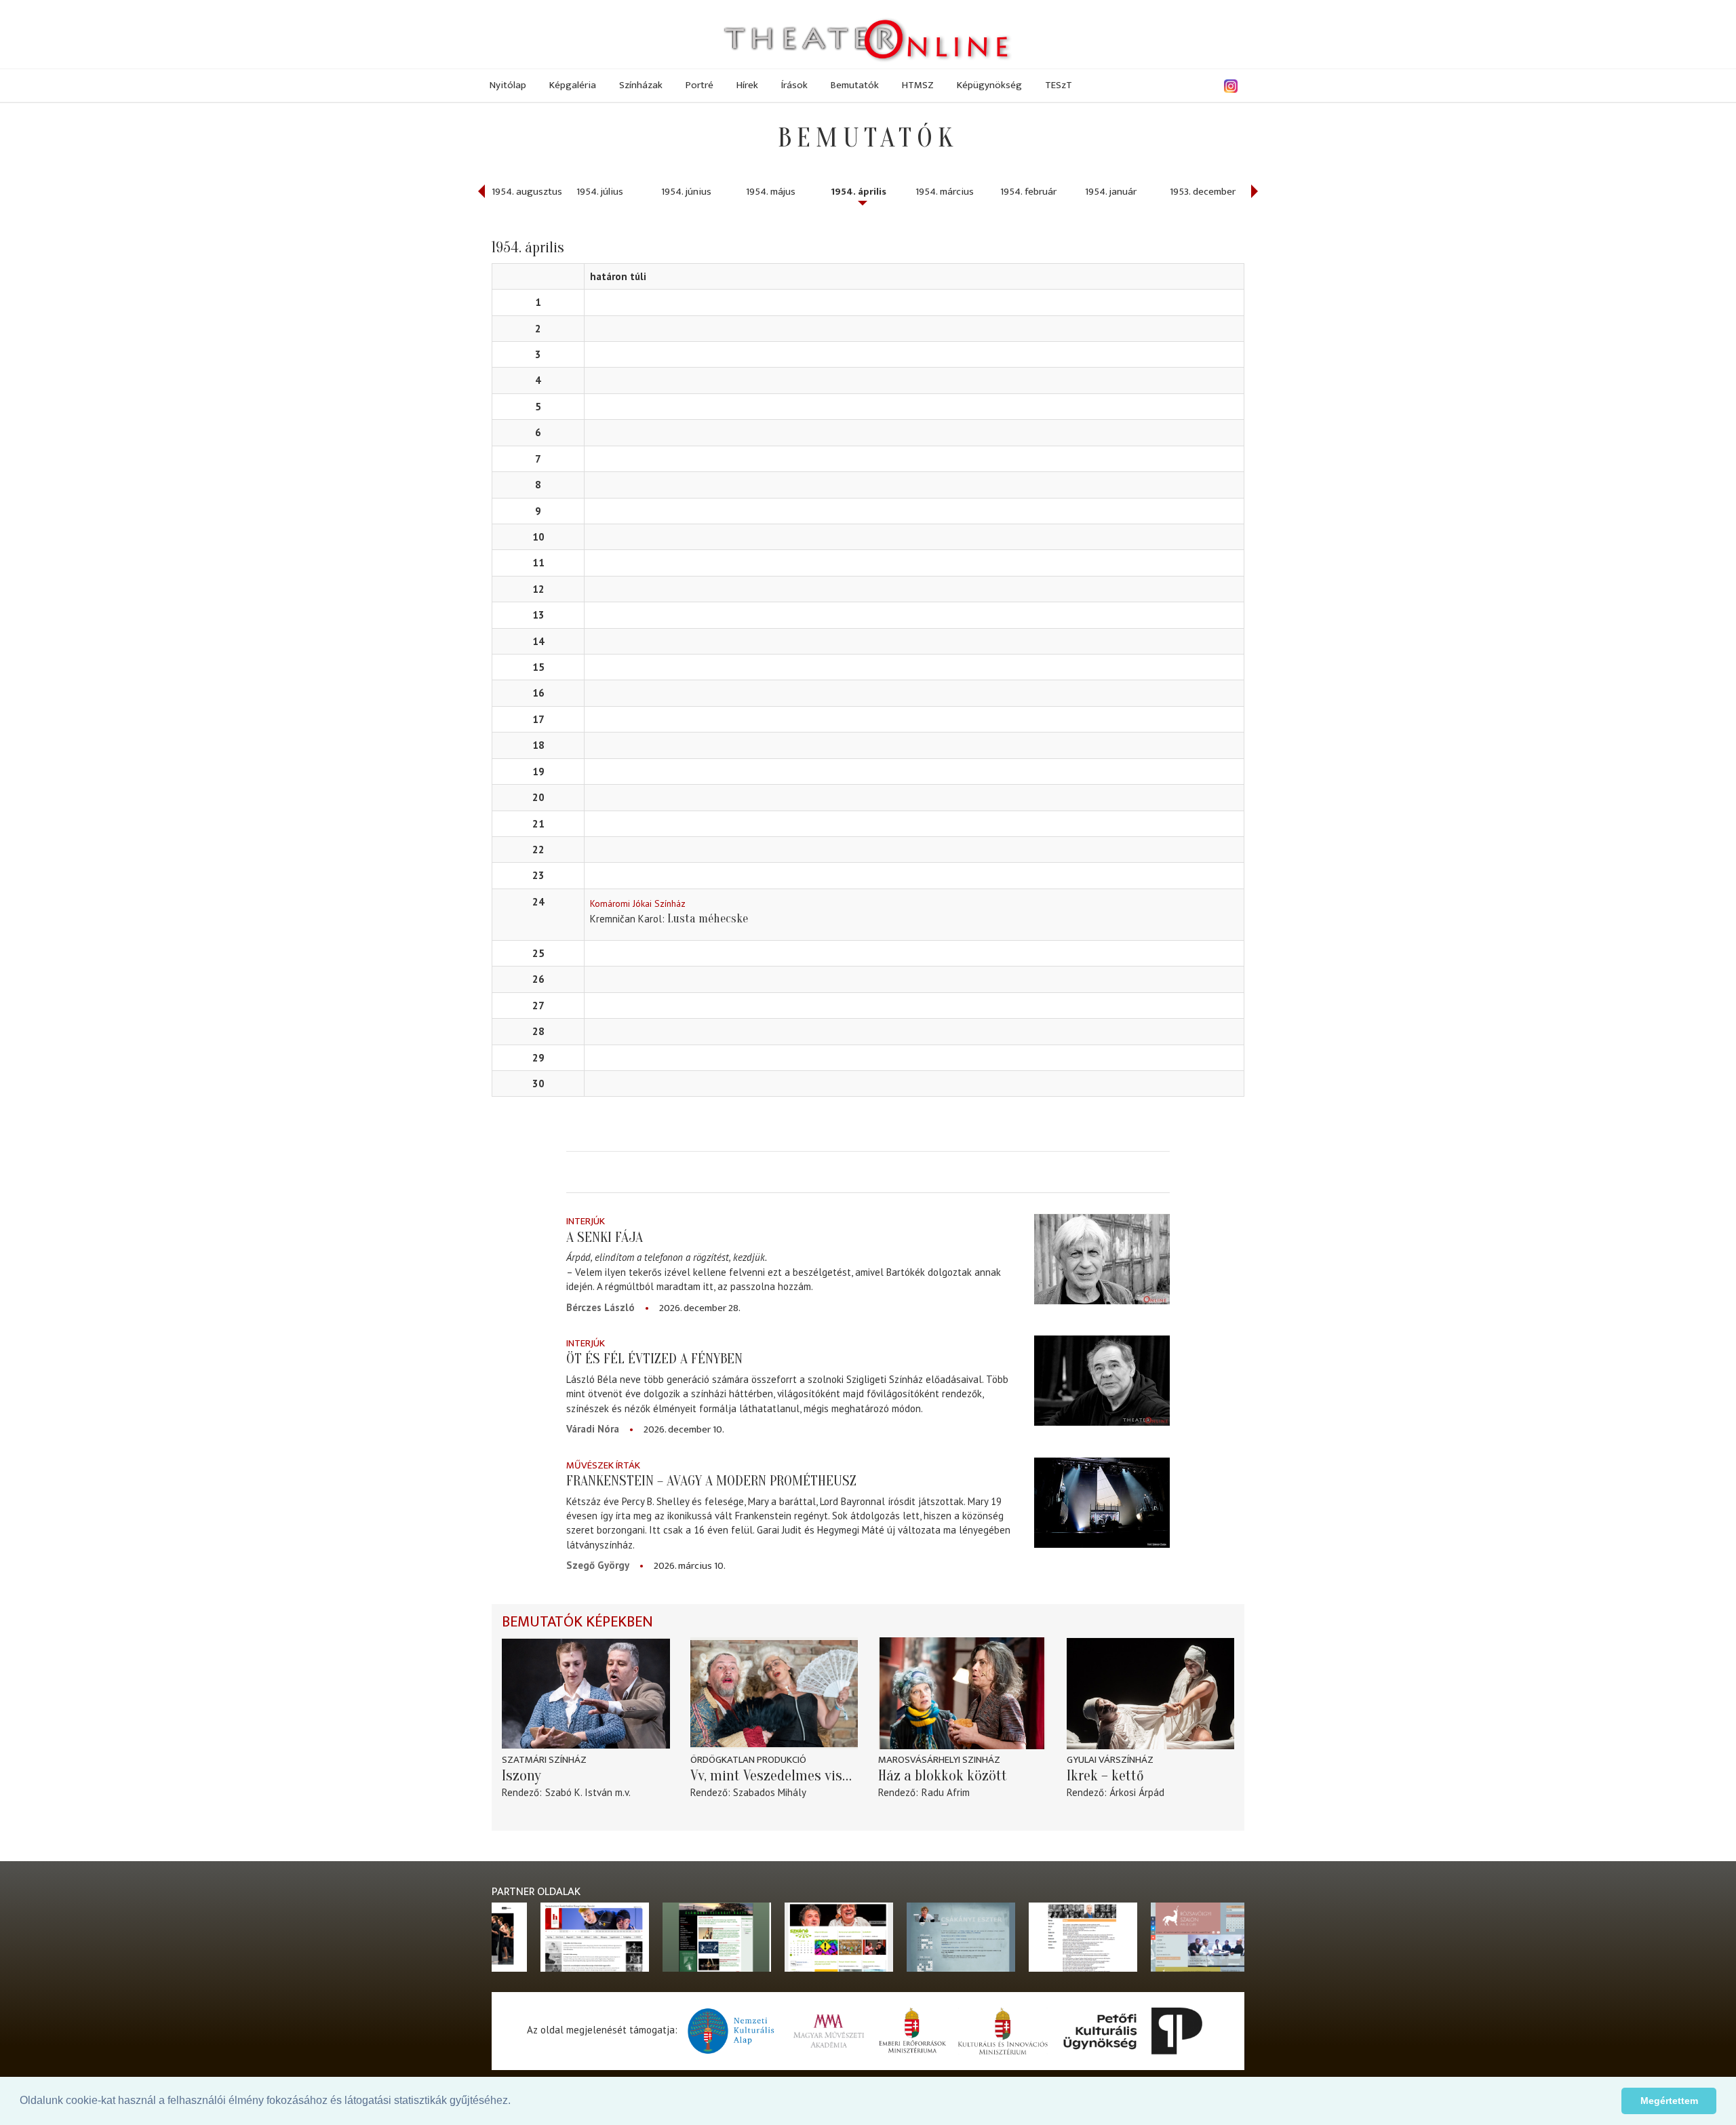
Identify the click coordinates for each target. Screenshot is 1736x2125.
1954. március (945, 192)
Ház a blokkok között (943, 1776)
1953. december (1203, 192)
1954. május (771, 192)
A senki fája (605, 1237)
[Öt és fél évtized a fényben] (1102, 1381)
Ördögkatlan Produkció (748, 1760)
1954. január (1111, 192)
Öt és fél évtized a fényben (654, 1359)
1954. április (859, 192)
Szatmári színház (544, 1760)
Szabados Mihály (770, 1792)
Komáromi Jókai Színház (638, 903)
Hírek (747, 85)
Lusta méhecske (708, 919)
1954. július (600, 192)
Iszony (521, 1776)
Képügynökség (989, 85)
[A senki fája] (1102, 1259)
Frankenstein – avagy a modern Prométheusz (711, 1481)
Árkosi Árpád (1137, 1792)
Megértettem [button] (1669, 2101)
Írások (794, 85)
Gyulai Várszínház (1110, 1760)
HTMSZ (918, 85)
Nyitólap (508, 85)
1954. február (1028, 192)
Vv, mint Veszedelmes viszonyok (774, 1776)
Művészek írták (603, 1465)
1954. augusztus (527, 192)
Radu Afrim (946, 1792)
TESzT (1059, 85)
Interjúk (586, 1221)
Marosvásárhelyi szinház (939, 1760)
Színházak (641, 85)
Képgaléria (573, 85)
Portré (699, 85)
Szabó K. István (579, 1792)
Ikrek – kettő (1105, 1776)
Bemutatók (855, 85)
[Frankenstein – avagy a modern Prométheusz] (1102, 1503)
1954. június (686, 192)
